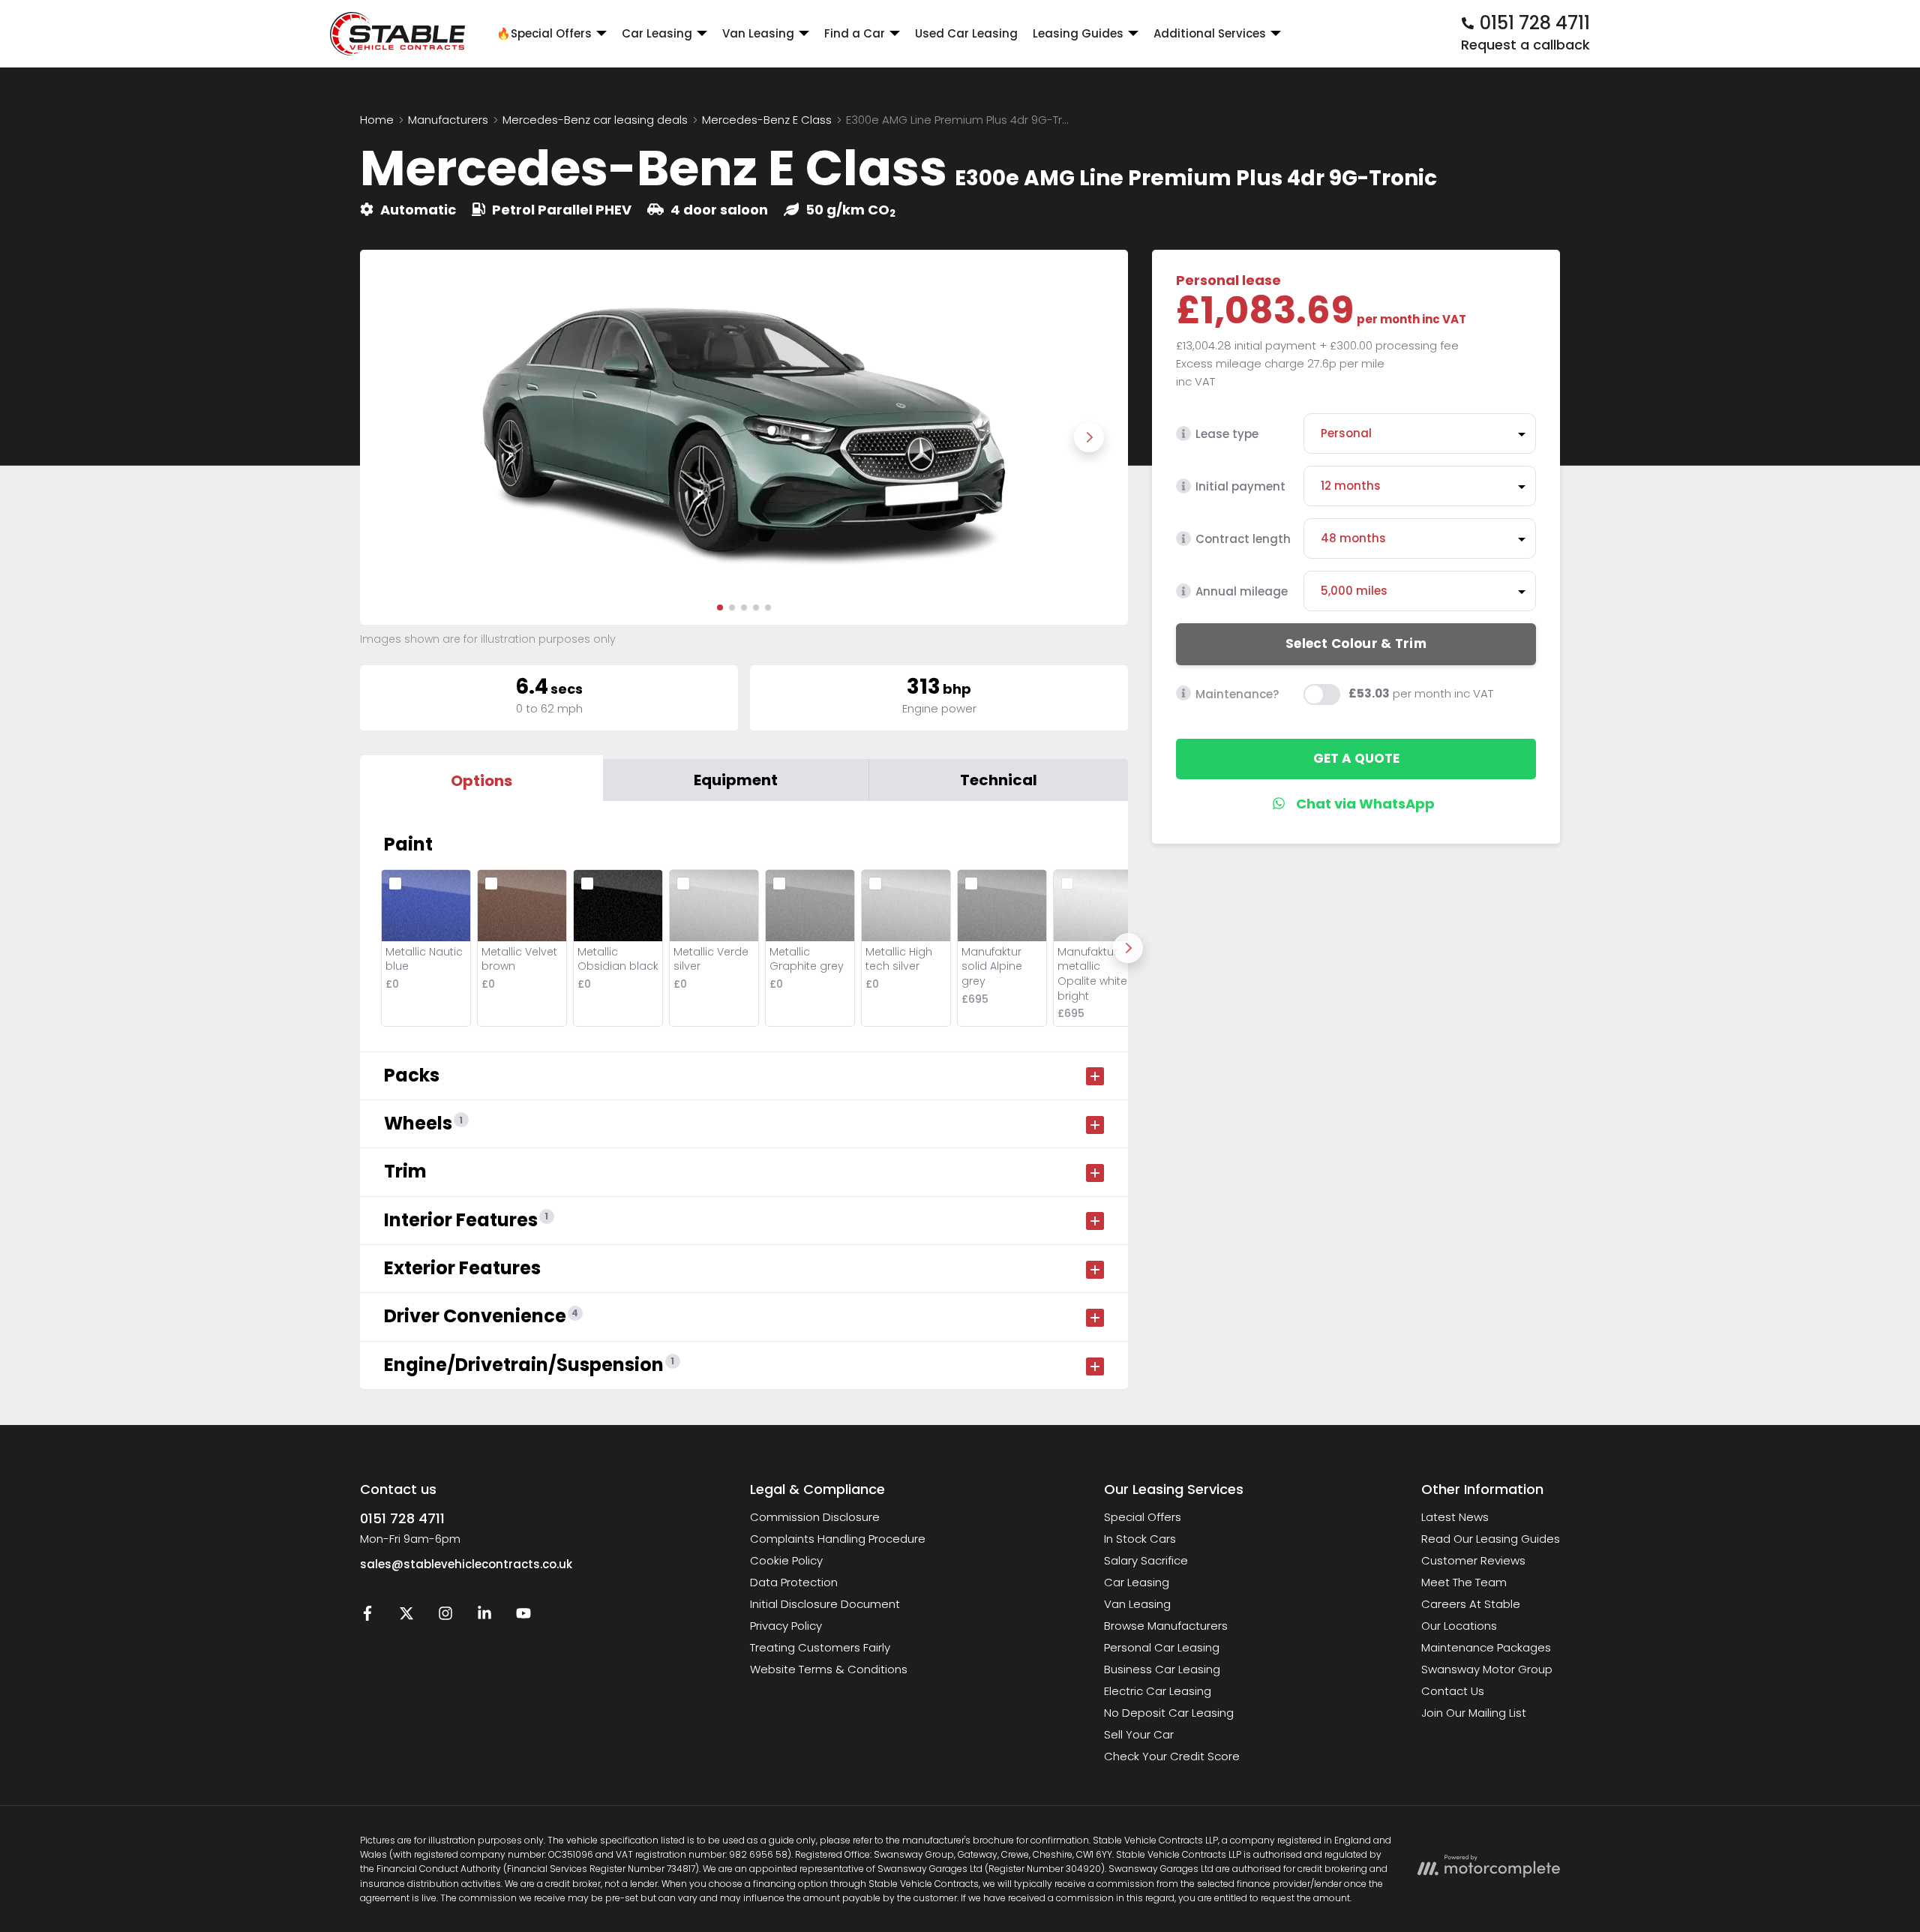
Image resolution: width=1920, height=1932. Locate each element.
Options (481, 781)
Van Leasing (1137, 1604)
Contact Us (1453, 1691)
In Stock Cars (1140, 1539)
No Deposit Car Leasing (1169, 1713)
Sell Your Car (1139, 1734)
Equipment (736, 780)
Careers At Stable (1471, 1604)
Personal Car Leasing (1162, 1647)
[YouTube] (523, 1617)
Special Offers (1143, 1517)
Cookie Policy (786, 1560)
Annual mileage (1242, 591)
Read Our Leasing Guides (1491, 1539)
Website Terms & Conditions (829, 1669)
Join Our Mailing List (1474, 1713)
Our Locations (1459, 1626)
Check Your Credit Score (1172, 1756)
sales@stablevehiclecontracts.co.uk (466, 1564)
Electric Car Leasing (1158, 1691)
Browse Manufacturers (1166, 1626)
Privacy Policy (786, 1626)
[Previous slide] (399, 437)
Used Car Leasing (966, 33)
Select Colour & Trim (1356, 643)
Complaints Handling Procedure (838, 1539)
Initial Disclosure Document (825, 1604)
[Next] (1128, 948)
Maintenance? (1237, 693)
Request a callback (1525, 45)
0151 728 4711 (402, 1518)
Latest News (1455, 1517)
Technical (999, 780)
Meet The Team (1464, 1582)
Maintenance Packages (1486, 1647)
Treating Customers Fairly (820, 1647)
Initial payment (1240, 486)
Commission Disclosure (815, 1517)
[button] (720, 607)
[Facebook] (367, 1617)
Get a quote (1356, 758)
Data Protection (794, 1582)
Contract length (1243, 539)
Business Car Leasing (1162, 1669)
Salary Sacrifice (1146, 1560)
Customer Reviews (1473, 1560)
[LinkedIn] (484, 1617)
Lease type (1227, 434)
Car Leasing (1137, 1582)
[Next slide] (1089, 437)
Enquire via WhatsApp (1356, 803)
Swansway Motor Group (1487, 1669)
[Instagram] (445, 1617)
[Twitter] (406, 1617)
